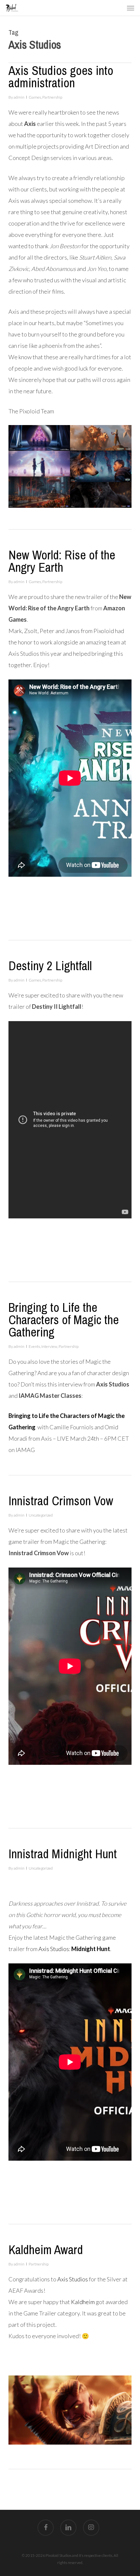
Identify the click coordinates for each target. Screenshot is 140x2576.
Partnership (52, 97)
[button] (131, 8)
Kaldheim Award (46, 2250)
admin (19, 97)
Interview (49, 1346)
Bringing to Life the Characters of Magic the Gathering (64, 1320)
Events (34, 1346)
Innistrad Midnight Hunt (63, 1854)
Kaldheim (83, 2302)
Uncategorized (41, 1515)
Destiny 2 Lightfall (50, 966)
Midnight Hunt (91, 1949)
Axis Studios (54, 1949)
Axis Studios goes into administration (61, 77)
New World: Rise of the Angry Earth (62, 561)
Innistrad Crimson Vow (61, 1501)
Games (35, 97)
